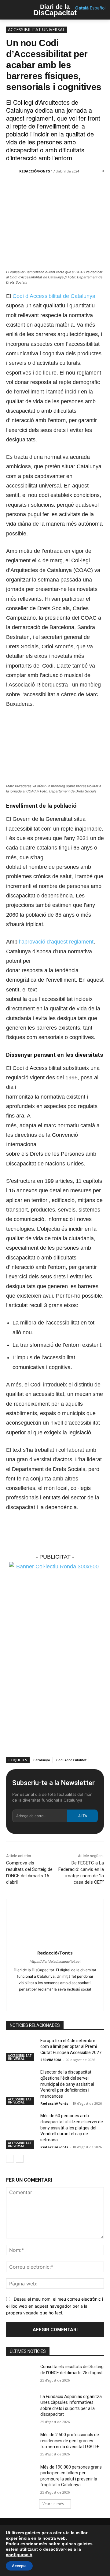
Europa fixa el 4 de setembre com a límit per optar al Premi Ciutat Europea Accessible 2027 (71, 2047)
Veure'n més (53, 2504)
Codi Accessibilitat (71, 1760)
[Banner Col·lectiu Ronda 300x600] (55, 1567)
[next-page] (20, 2159)
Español (98, 8)
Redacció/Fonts (35, 171)
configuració (19, 2555)
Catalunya (42, 1760)
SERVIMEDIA (51, 2060)
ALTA (83, 1816)
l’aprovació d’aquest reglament (56, 942)
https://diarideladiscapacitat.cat (55, 1962)
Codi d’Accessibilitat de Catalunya (54, 296)
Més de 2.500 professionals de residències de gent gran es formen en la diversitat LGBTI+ (70, 2441)
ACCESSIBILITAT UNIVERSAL (37, 29)
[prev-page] (10, 2159)
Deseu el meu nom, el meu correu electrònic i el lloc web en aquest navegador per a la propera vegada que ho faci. (55, 2306)
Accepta (19, 2566)
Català (82, 8)
